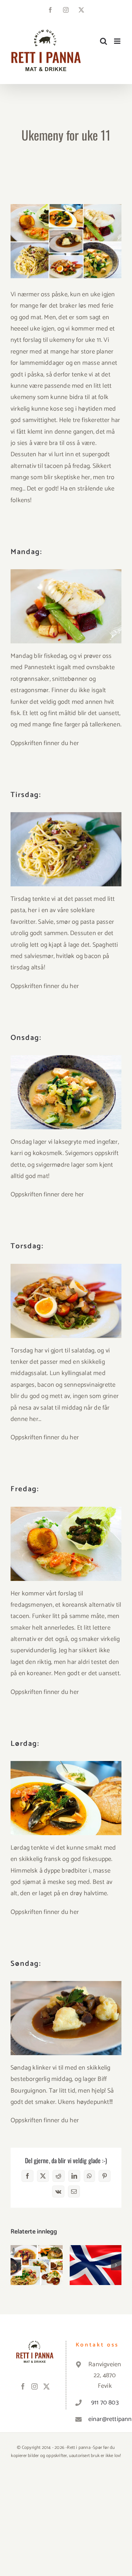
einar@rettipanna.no (105, 2419)
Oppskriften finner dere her (47, 1195)
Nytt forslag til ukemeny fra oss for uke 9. (36, 2250)
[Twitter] (46, 2386)
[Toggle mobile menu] (118, 41)
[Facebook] (23, 2386)
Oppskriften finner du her (45, 743)
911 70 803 (105, 2403)
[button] (16, 2265)
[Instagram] (34, 2386)
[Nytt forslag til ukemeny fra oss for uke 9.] (37, 2265)
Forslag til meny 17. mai (96, 2254)
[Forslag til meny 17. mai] (96, 2265)
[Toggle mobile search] (103, 41)
